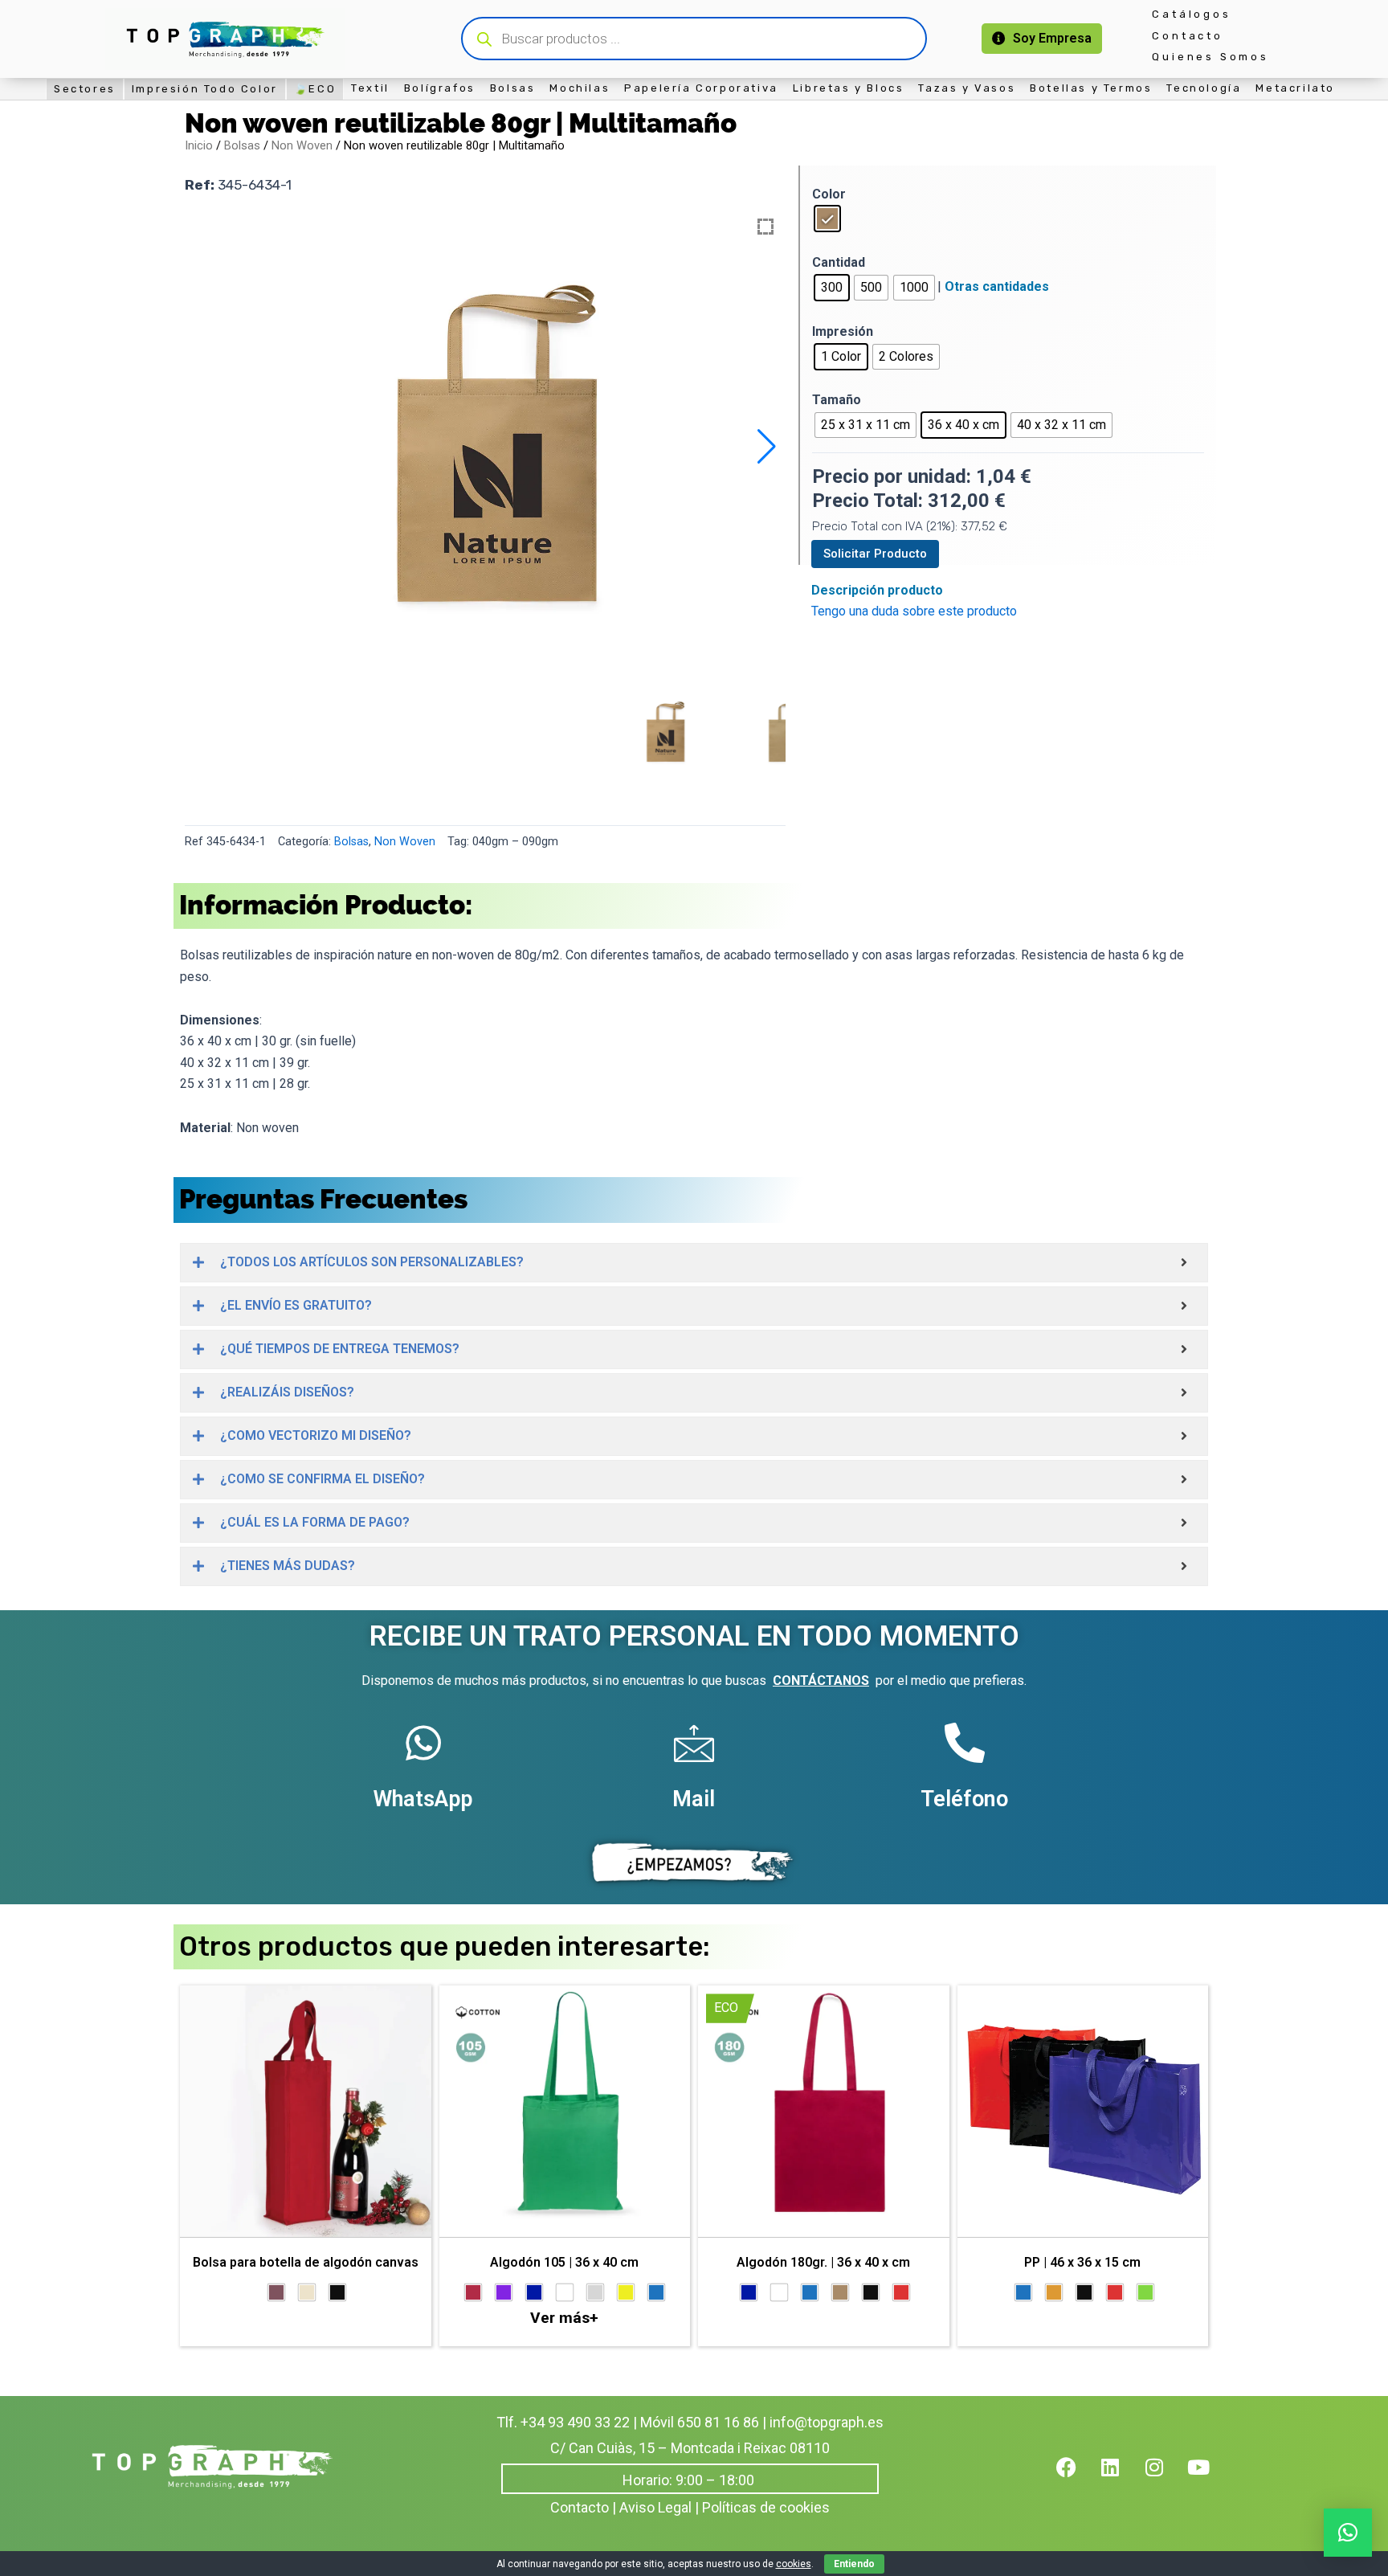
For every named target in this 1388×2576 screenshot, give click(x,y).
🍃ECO (315, 89)
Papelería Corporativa (701, 88)
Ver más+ (564, 2318)
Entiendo (854, 2564)
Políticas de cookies (766, 2507)
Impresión (843, 331)
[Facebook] (1076, 2477)
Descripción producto (877, 590)
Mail (694, 1799)
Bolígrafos (440, 88)
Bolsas (513, 88)
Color (829, 194)
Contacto (1187, 36)
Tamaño (837, 400)
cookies (794, 2564)
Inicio (199, 145)
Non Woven (302, 145)
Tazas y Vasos (967, 88)
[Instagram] (1165, 2477)
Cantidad (839, 262)
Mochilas (580, 88)
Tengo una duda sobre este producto (914, 611)
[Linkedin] (1121, 2477)
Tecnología (1204, 88)
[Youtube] (1209, 2477)
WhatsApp (423, 1799)
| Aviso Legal (652, 2507)
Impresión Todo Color (205, 89)
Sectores (85, 89)
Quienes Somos (1210, 57)
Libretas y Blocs (849, 88)
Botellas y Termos (1091, 88)
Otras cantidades (997, 286)
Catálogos (1191, 14)
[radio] (827, 219)
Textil (370, 88)
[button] (767, 447)
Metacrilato (1295, 88)
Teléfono (964, 1799)
